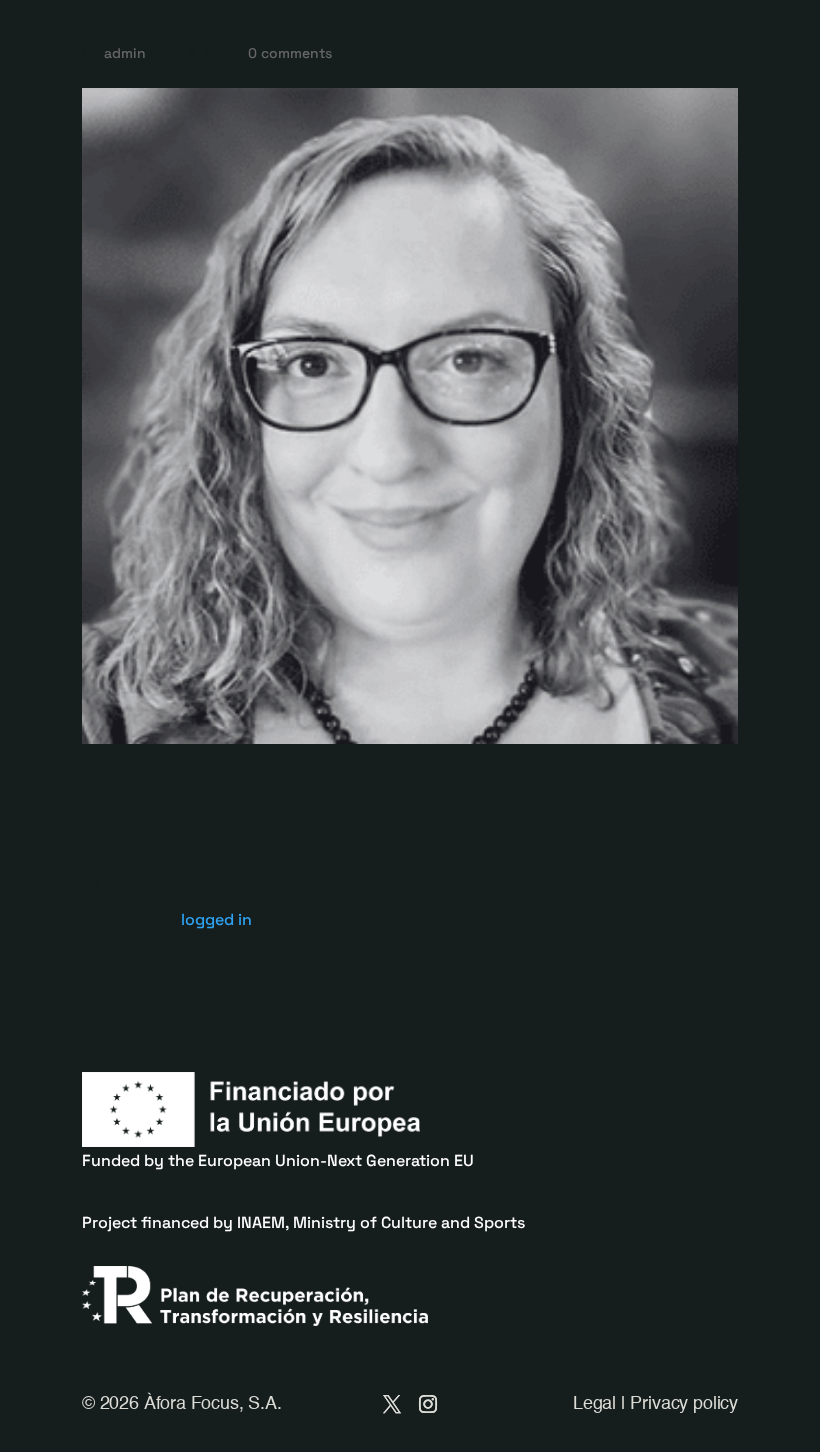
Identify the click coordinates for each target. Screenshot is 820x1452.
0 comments (290, 53)
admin (125, 53)
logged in (216, 919)
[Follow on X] (392, 1404)
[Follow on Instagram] (428, 1404)
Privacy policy (683, 1404)
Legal (594, 1404)
